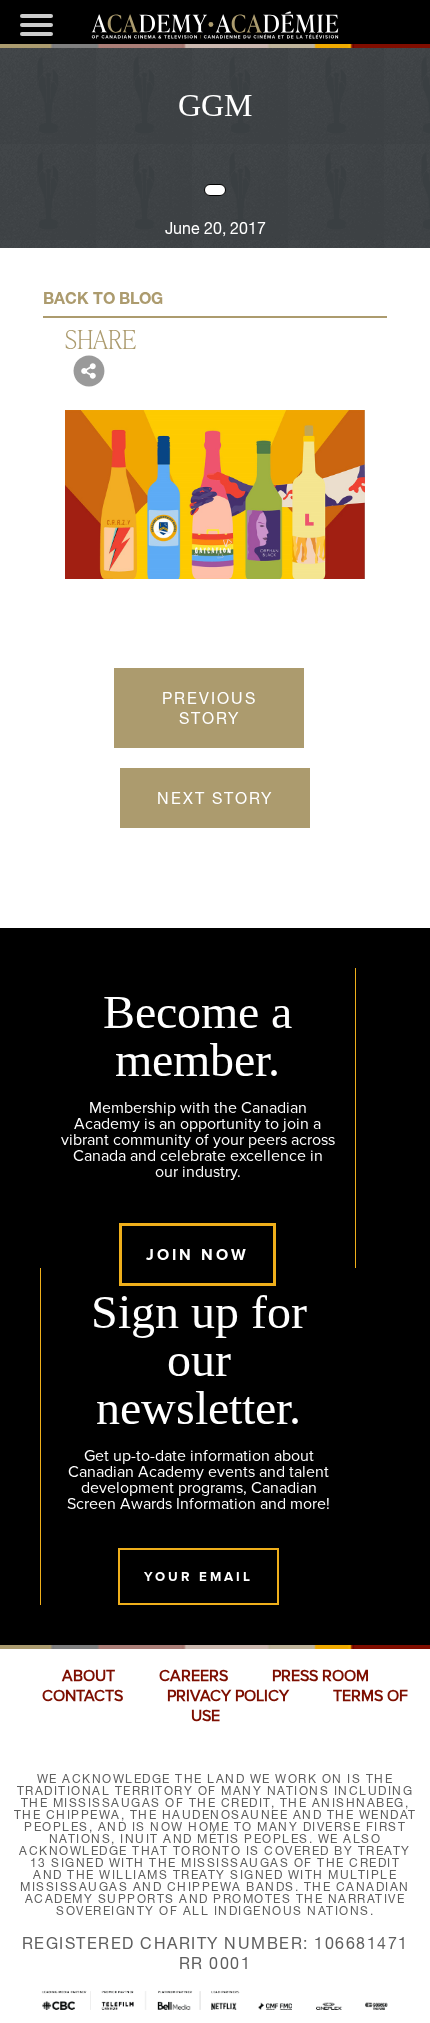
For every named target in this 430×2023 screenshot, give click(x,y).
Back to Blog (103, 298)
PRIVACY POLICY (228, 1696)
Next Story (215, 798)
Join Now (197, 1254)
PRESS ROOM (320, 1676)
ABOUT (88, 1676)
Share (100, 338)
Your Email (198, 1576)
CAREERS (193, 1676)
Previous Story (209, 708)
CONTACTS (82, 1696)
